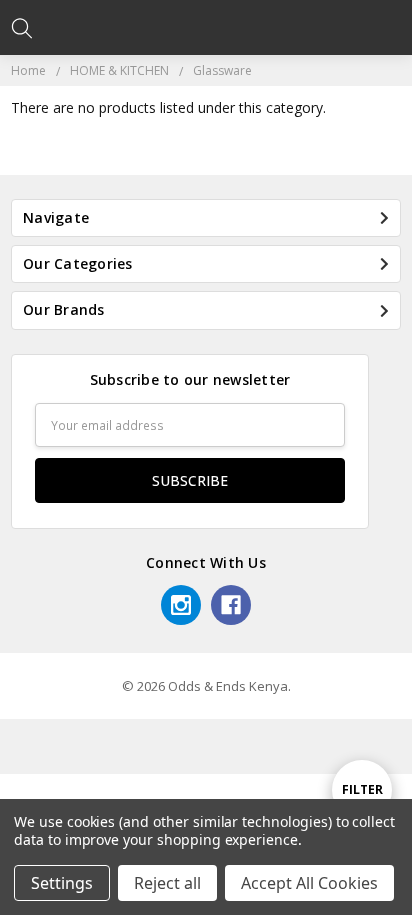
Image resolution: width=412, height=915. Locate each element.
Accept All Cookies (309, 883)
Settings (62, 883)
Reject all (167, 883)
